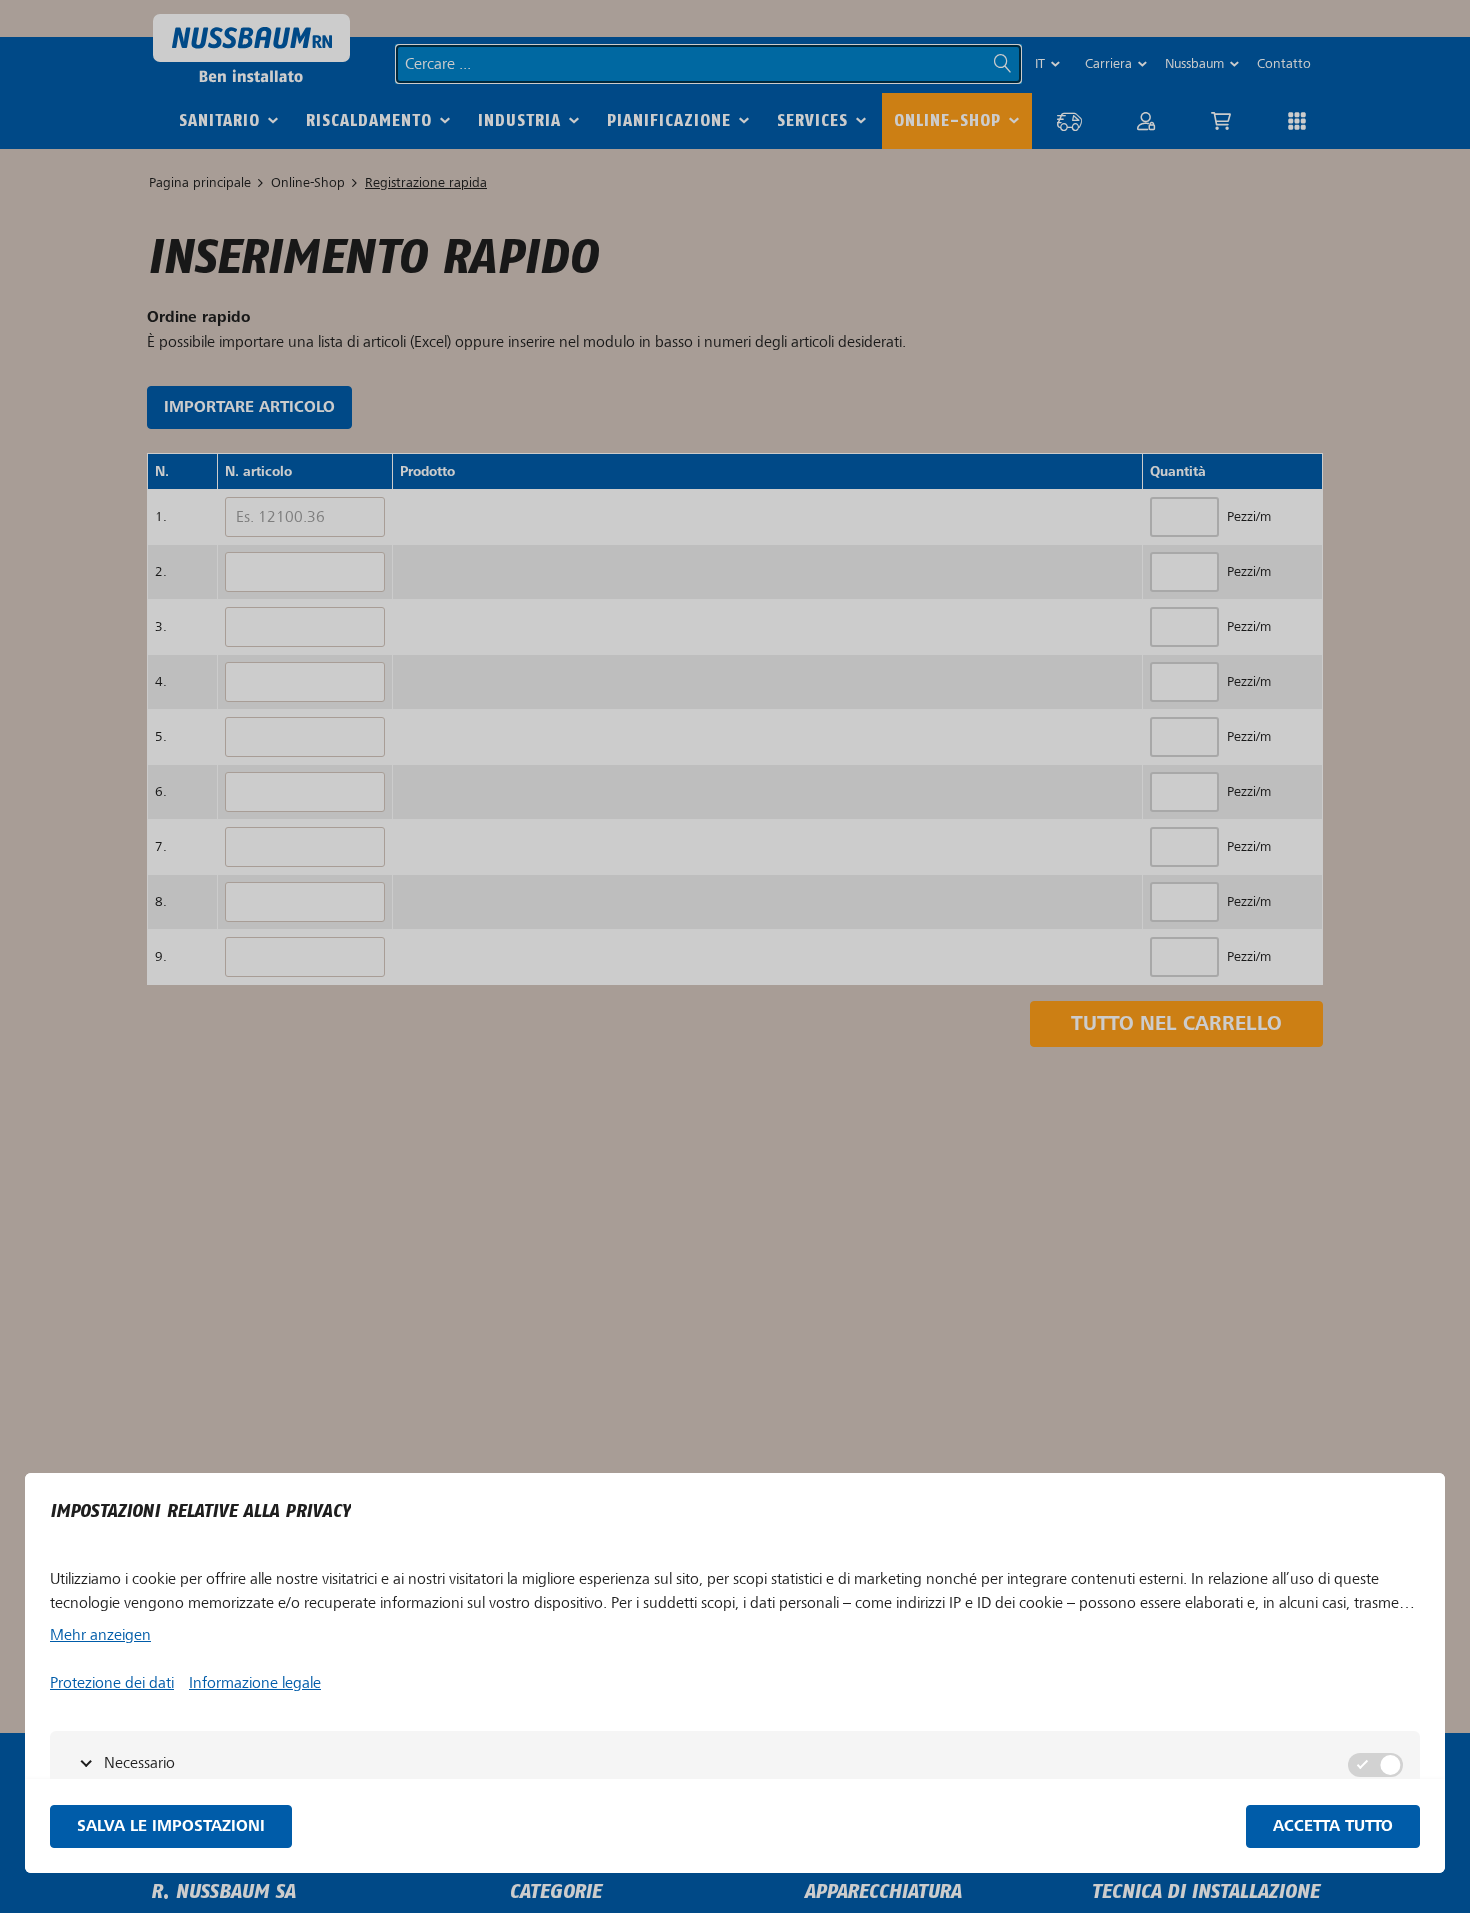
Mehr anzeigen (100, 1635)
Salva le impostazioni (171, 1826)
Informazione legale (255, 1683)
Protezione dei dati (112, 1683)
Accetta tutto (1333, 1826)
